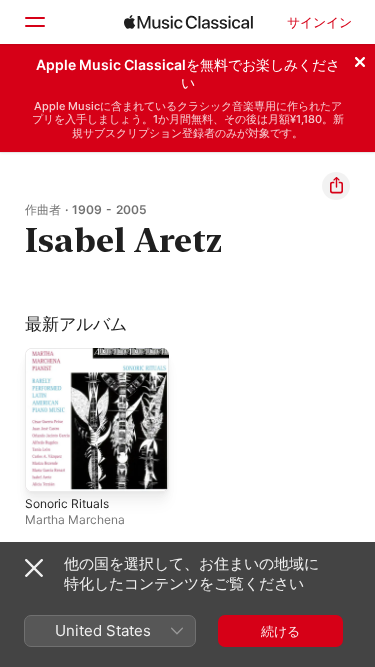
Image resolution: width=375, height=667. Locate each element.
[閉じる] (360, 59)
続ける (280, 631)
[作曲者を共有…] (336, 186)
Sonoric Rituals (67, 503)
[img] (188, 22)
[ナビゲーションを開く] (34, 22)
